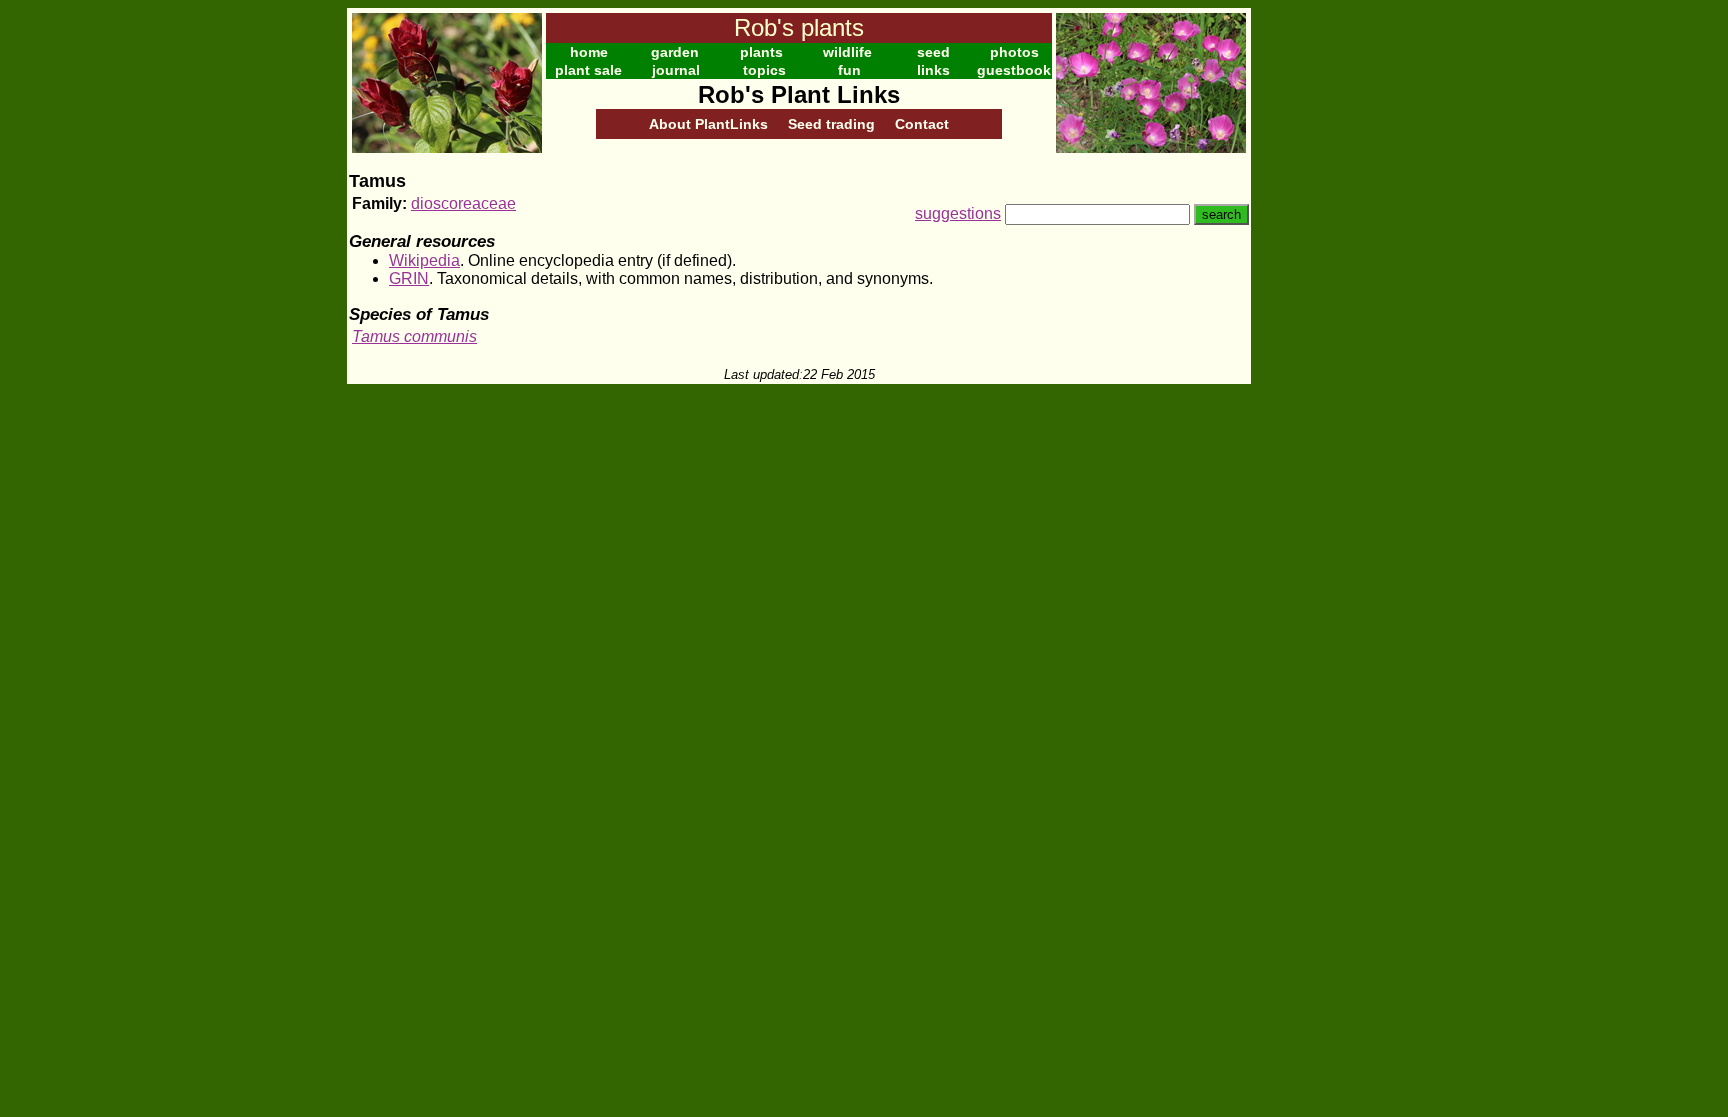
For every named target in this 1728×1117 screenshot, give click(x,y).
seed (933, 52)
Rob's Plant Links (799, 94)
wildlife (847, 52)
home (589, 52)
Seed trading (831, 124)
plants (761, 52)
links (933, 70)
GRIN (409, 278)
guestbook (1014, 70)
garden (675, 52)
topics (764, 70)
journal (676, 70)
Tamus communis (414, 336)
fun (849, 70)
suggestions (958, 213)
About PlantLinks (708, 124)
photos (1014, 52)
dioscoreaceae (463, 203)
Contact (922, 124)
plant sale (588, 70)
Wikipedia (424, 260)
